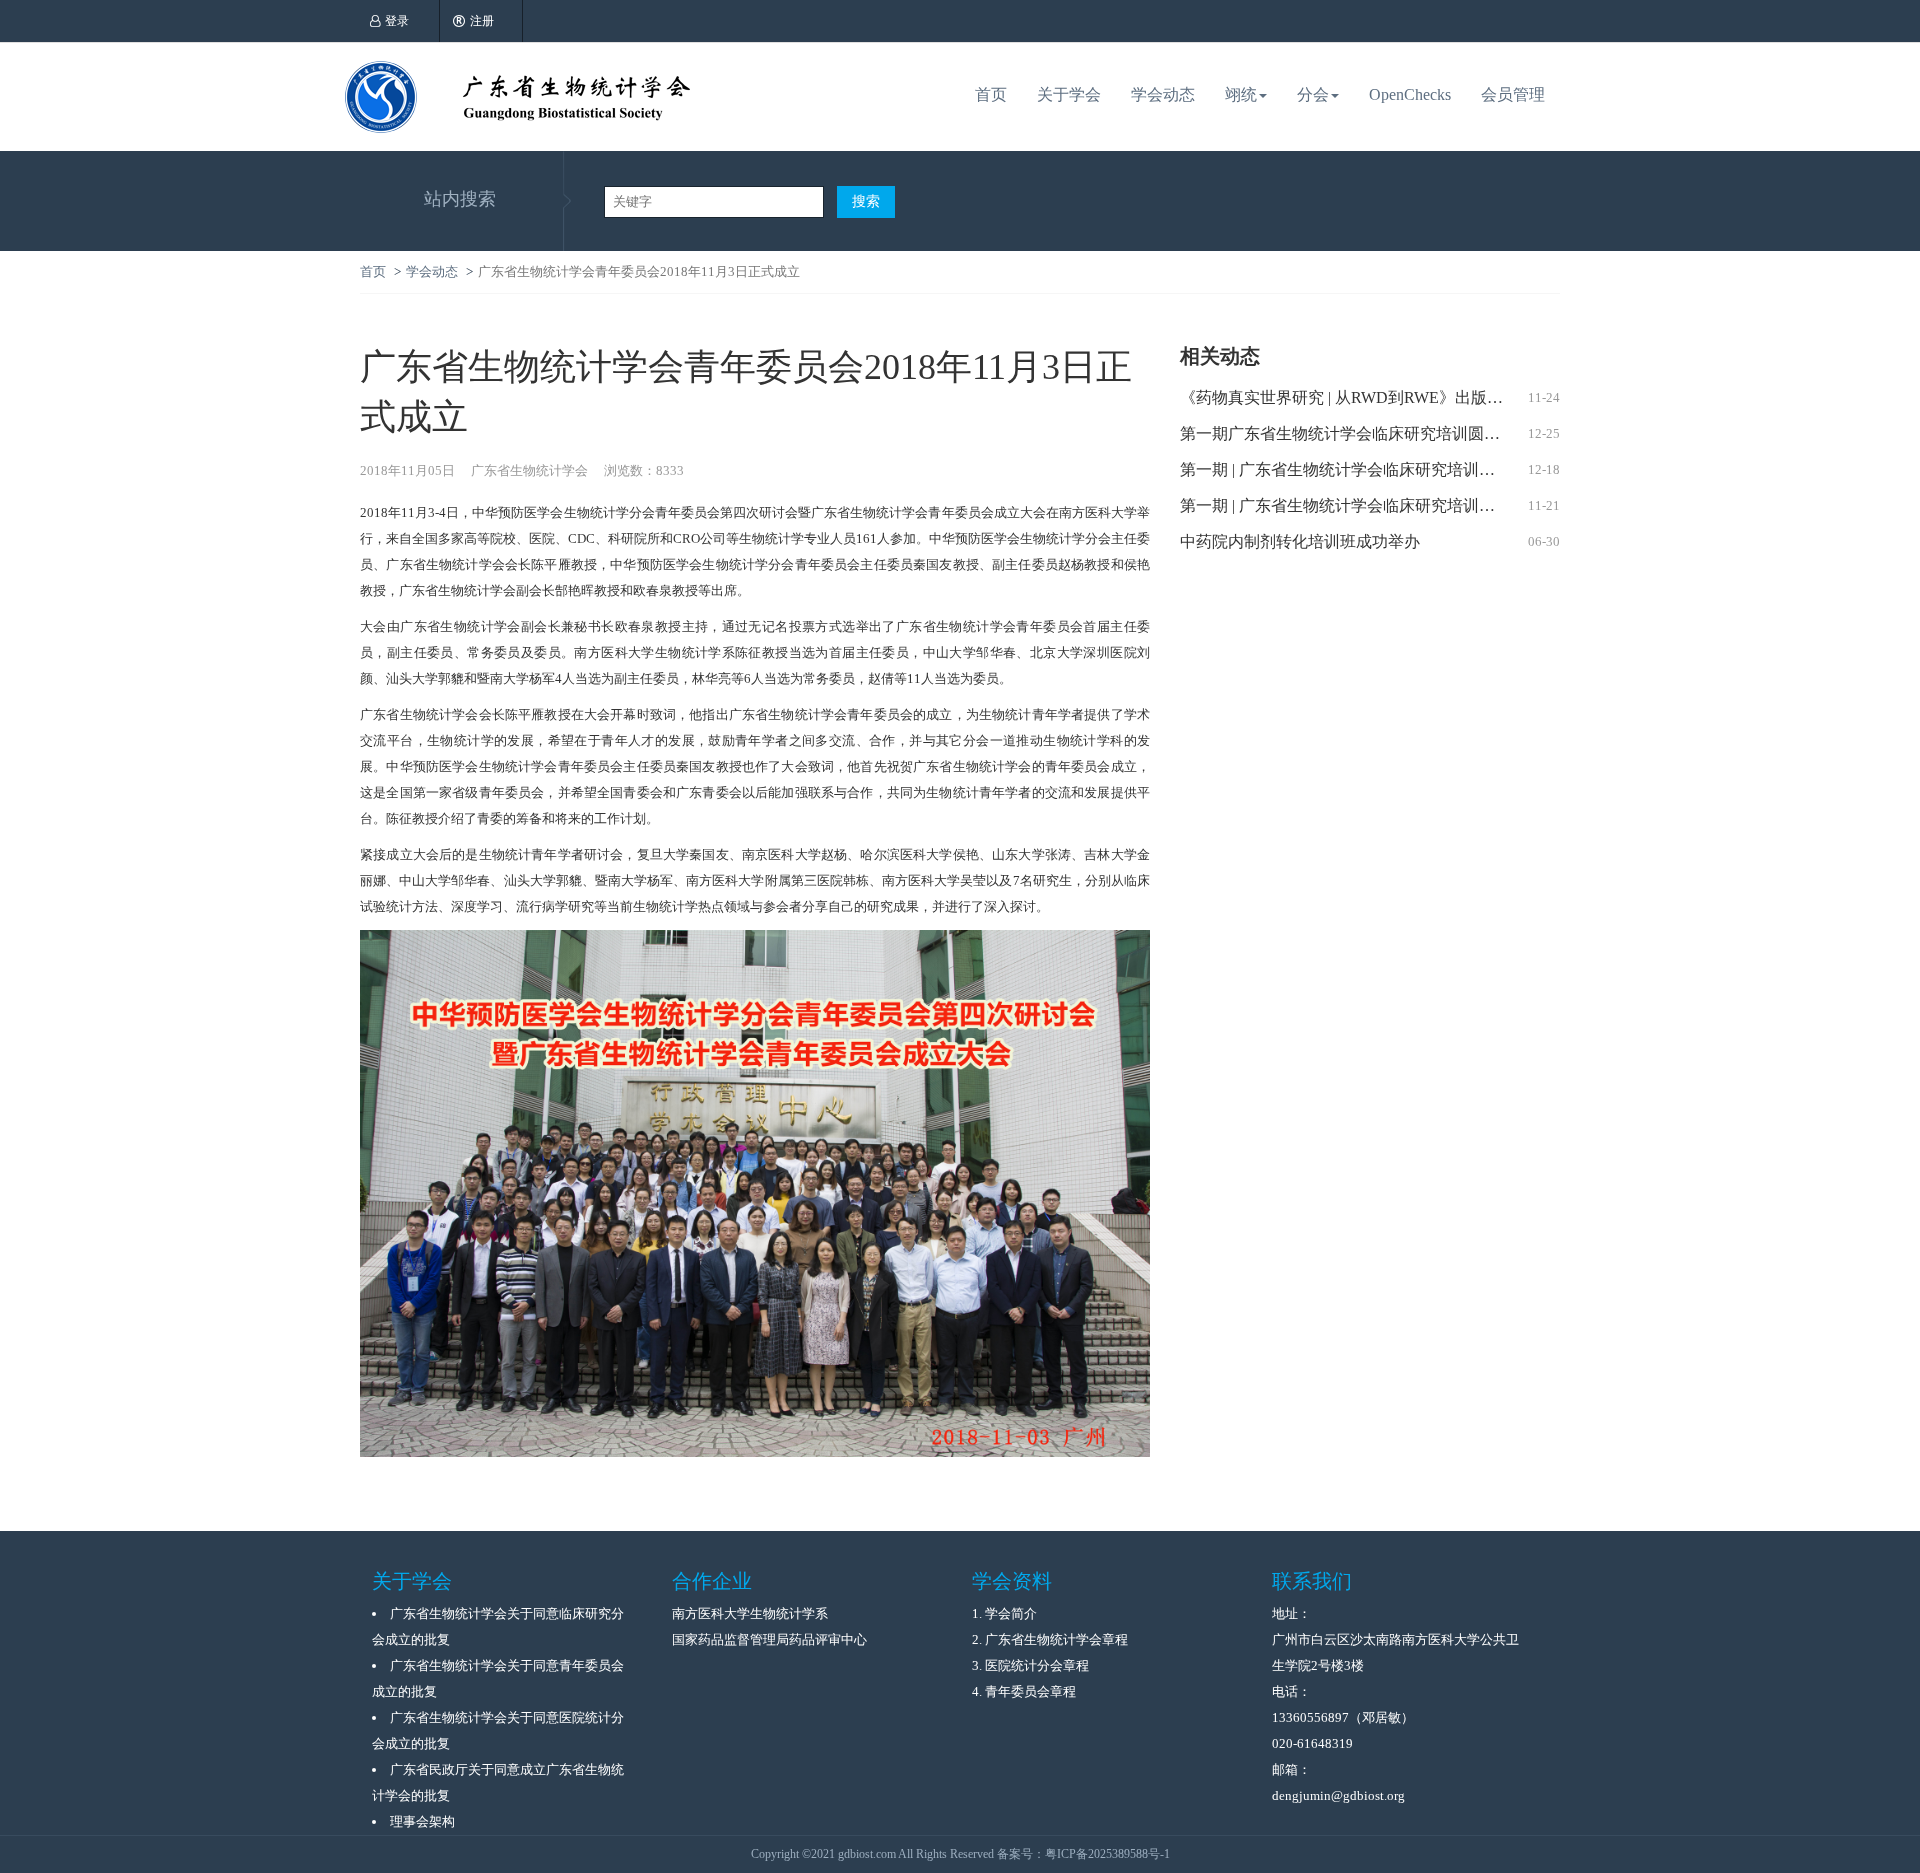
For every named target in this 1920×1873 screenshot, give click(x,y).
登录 (397, 21)
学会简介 (1011, 1613)
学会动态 (1163, 94)
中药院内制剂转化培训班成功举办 (1300, 541)
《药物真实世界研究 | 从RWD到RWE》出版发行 (1349, 397)
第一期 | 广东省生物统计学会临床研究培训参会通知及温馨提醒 (1370, 469)
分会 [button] (1313, 94)
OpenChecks (1410, 94)
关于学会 (1069, 94)
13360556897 (1310, 1717)
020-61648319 (1312, 1743)
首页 (991, 94)
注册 (482, 21)
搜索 (866, 201)
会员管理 (1513, 94)
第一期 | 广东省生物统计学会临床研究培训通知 (1345, 505)
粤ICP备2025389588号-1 (1107, 1854)
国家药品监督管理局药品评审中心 (769, 1639)
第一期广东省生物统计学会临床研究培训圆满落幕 (1356, 433)
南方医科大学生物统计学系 (750, 1613)
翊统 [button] (1241, 94)
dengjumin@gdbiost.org (1338, 1795)
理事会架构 (422, 1821)
